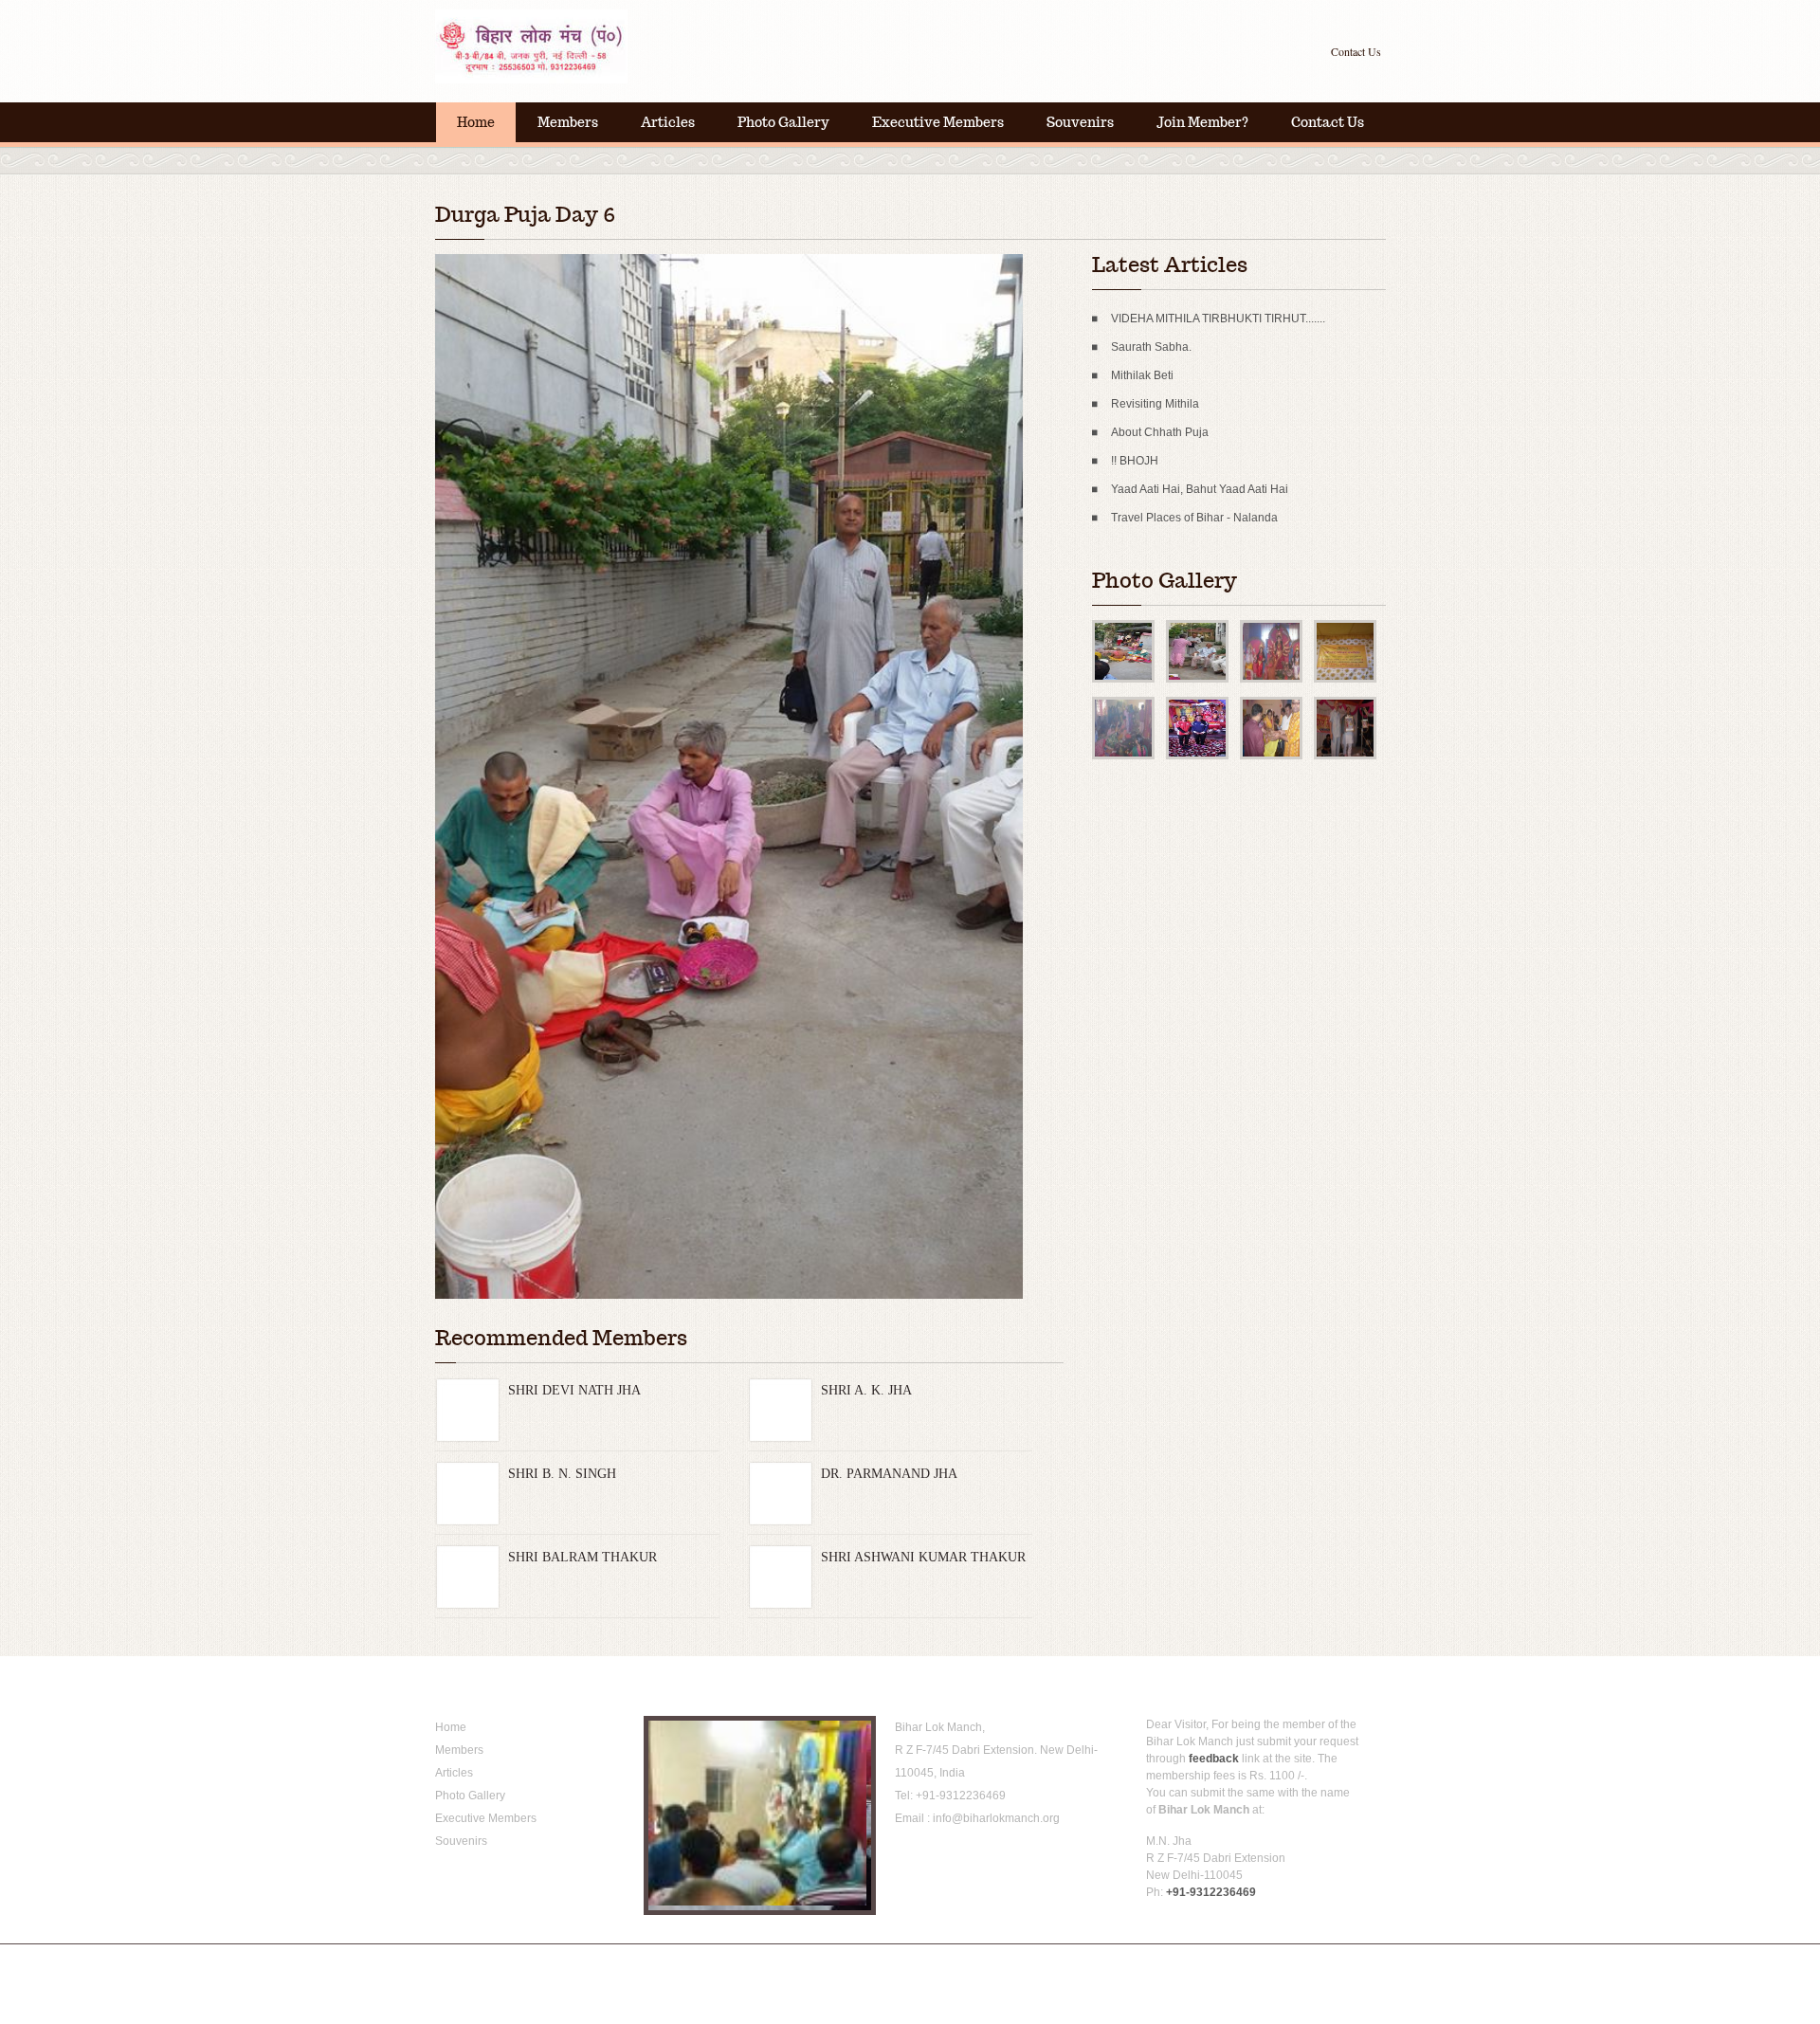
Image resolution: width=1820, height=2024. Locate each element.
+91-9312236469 (961, 1796)
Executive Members (938, 122)
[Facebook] (907, 1860)
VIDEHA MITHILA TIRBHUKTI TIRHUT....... (1218, 319)
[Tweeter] (935, 1860)
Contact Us (1356, 51)
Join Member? (1202, 122)
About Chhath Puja (1160, 432)
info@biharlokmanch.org (996, 1818)
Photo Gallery (783, 122)
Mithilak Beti (1142, 375)
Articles (668, 122)
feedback (1214, 1759)
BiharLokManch (554, 47)
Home (476, 122)
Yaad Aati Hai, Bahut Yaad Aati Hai (1200, 489)
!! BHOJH (1135, 461)
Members (568, 122)
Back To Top (1351, 1962)
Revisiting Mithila (1155, 404)
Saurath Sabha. (1151, 347)
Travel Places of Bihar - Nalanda (1194, 518)
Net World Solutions (767, 1962)
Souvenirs (1080, 122)
